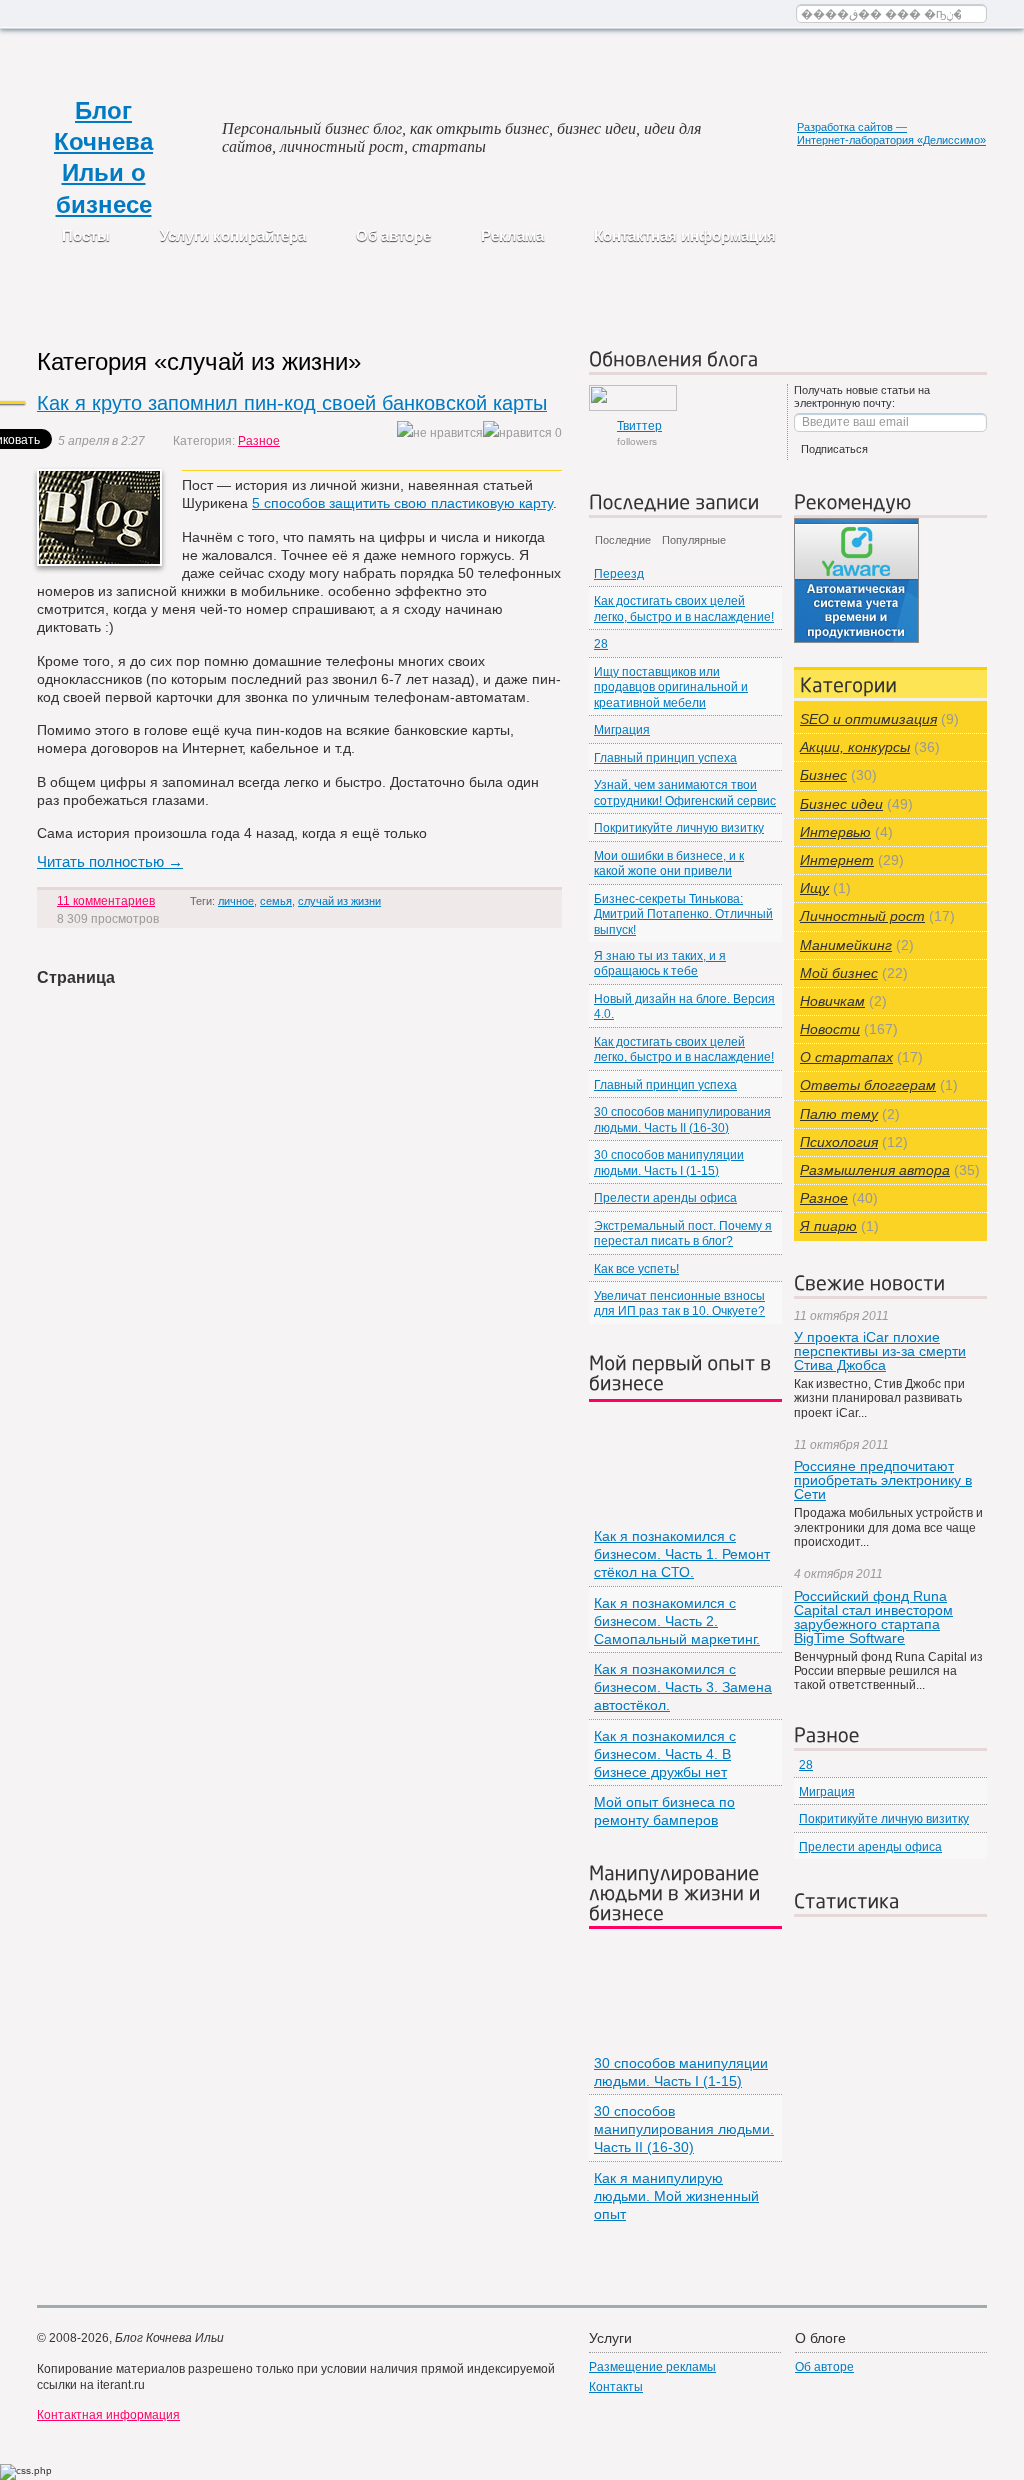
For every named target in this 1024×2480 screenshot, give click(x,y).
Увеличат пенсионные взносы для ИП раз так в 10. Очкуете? (679, 1303)
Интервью (835, 832)
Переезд (619, 574)
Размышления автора (875, 1170)
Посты (86, 235)
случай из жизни (339, 901)
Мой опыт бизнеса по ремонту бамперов (664, 1811)
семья (276, 901)
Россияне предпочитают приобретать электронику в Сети (883, 1480)
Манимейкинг (846, 945)
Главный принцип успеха (665, 758)
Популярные (694, 540)
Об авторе (393, 235)
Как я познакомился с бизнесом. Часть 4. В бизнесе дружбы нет (665, 1754)
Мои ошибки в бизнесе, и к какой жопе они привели (669, 863)
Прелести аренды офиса (665, 1198)
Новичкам (832, 1001)
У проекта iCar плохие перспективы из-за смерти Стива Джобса (880, 1351)
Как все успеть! (636, 1269)
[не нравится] (440, 433)
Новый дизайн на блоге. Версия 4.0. (684, 1006)
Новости (830, 1029)
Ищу (814, 888)
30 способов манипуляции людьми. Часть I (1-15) (669, 1162)
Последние (623, 540)
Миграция (622, 730)
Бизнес (823, 775)
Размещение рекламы (652, 2367)
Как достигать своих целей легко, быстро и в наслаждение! (684, 608)
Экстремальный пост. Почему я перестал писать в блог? (683, 1233)
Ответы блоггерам (868, 1085)
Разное (259, 441)
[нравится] (517, 433)
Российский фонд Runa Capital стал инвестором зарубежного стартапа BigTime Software (873, 1617)
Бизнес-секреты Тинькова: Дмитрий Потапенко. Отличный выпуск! (683, 914)
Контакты (616, 2387)
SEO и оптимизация (868, 719)
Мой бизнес (839, 973)
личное (236, 901)
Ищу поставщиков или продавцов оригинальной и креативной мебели (671, 687)
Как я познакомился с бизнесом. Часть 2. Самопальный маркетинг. (677, 1621)
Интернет (837, 860)
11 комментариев (106, 901)
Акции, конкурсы (855, 747)
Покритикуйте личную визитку (679, 828)
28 (601, 644)
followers (639, 433)
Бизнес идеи (841, 804)
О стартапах (846, 1057)
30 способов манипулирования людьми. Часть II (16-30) (682, 1119)
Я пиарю (828, 1226)
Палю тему (839, 1114)
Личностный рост (862, 916)
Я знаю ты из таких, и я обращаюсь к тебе (660, 963)
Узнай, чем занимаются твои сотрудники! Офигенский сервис (685, 792)
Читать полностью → (110, 861)
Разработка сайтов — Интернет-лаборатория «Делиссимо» (891, 133)
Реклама (512, 235)
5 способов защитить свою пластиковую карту (402, 503)
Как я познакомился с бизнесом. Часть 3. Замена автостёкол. (683, 1687)
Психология (839, 1142)
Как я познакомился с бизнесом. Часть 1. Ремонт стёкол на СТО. (682, 1554)
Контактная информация (685, 235)
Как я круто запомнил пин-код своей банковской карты (292, 403)
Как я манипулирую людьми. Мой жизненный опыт (676, 2196)
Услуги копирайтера (233, 235)
